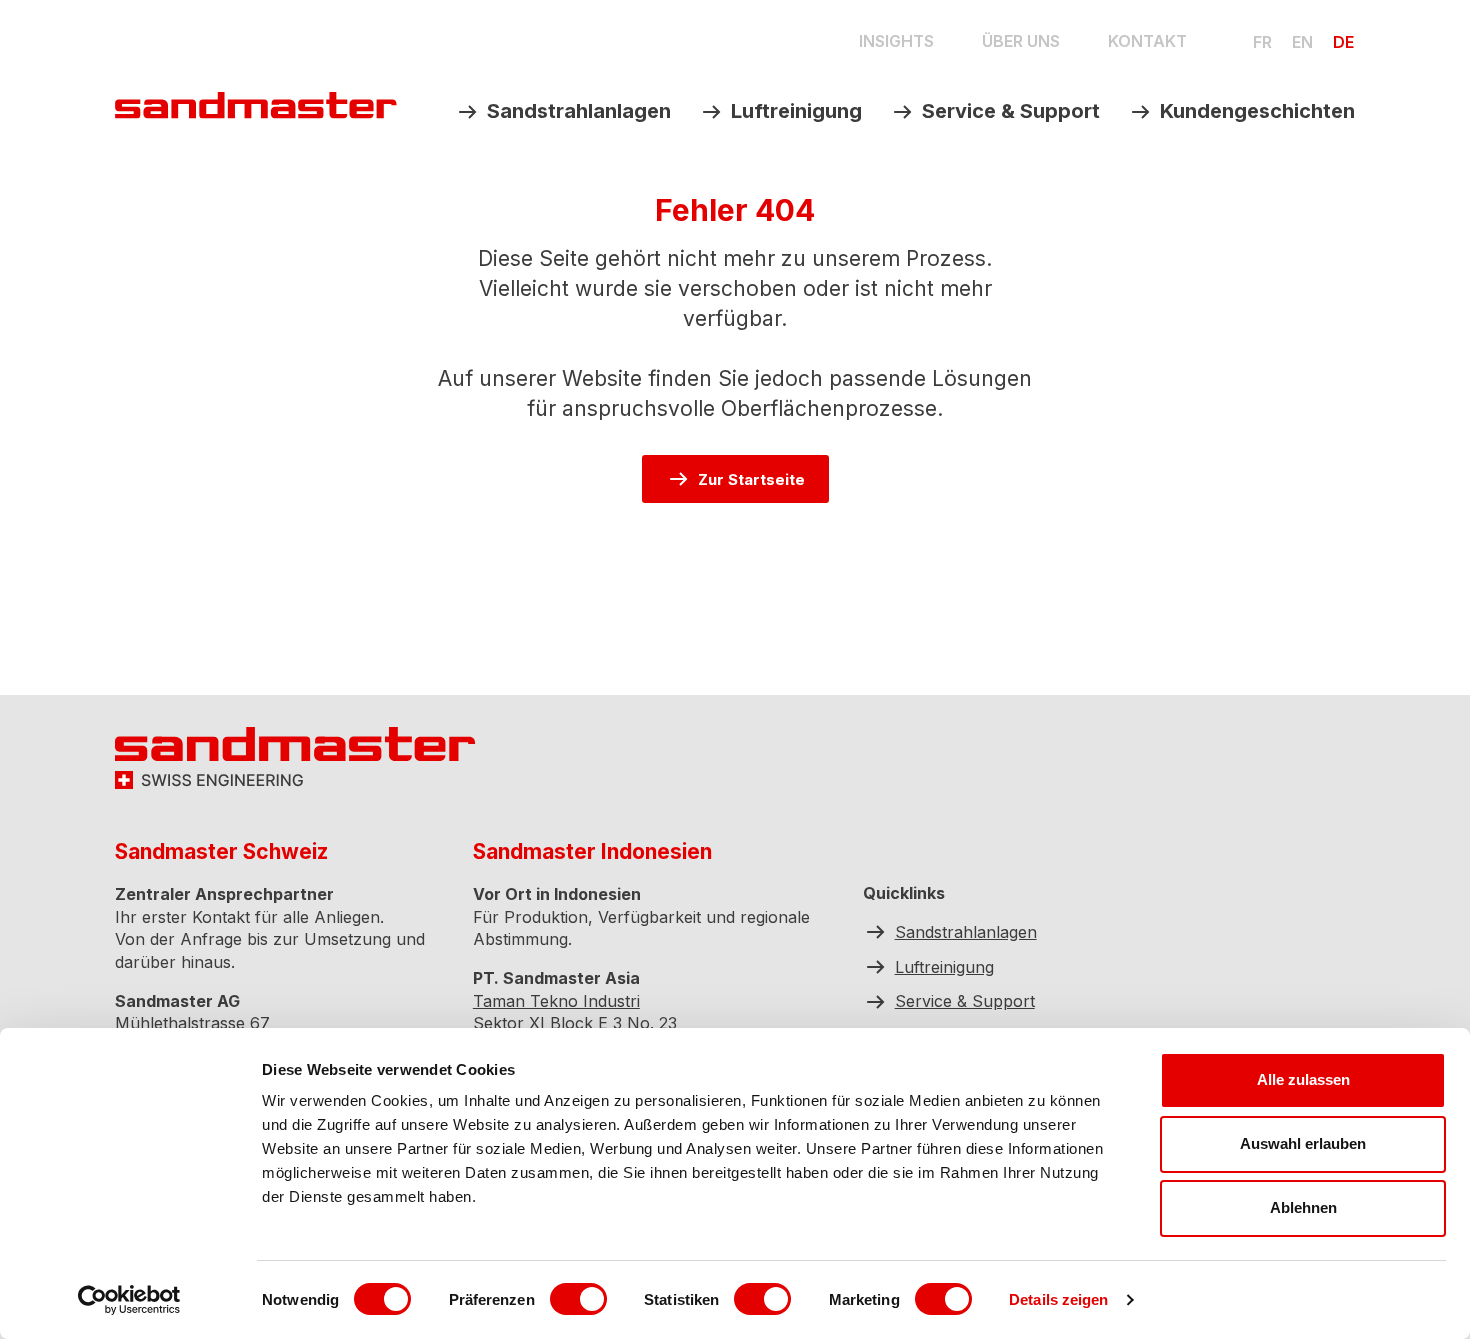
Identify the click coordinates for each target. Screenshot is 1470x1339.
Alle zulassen (1303, 1079)
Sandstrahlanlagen (579, 111)
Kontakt (1147, 41)
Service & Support (1011, 111)
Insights (896, 41)
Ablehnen (1303, 1207)
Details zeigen (1058, 1299)
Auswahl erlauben (1303, 1143)
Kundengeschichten (1257, 111)
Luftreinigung (796, 111)
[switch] (578, 1299)
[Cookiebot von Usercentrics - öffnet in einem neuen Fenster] (129, 1300)
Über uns (1021, 41)
